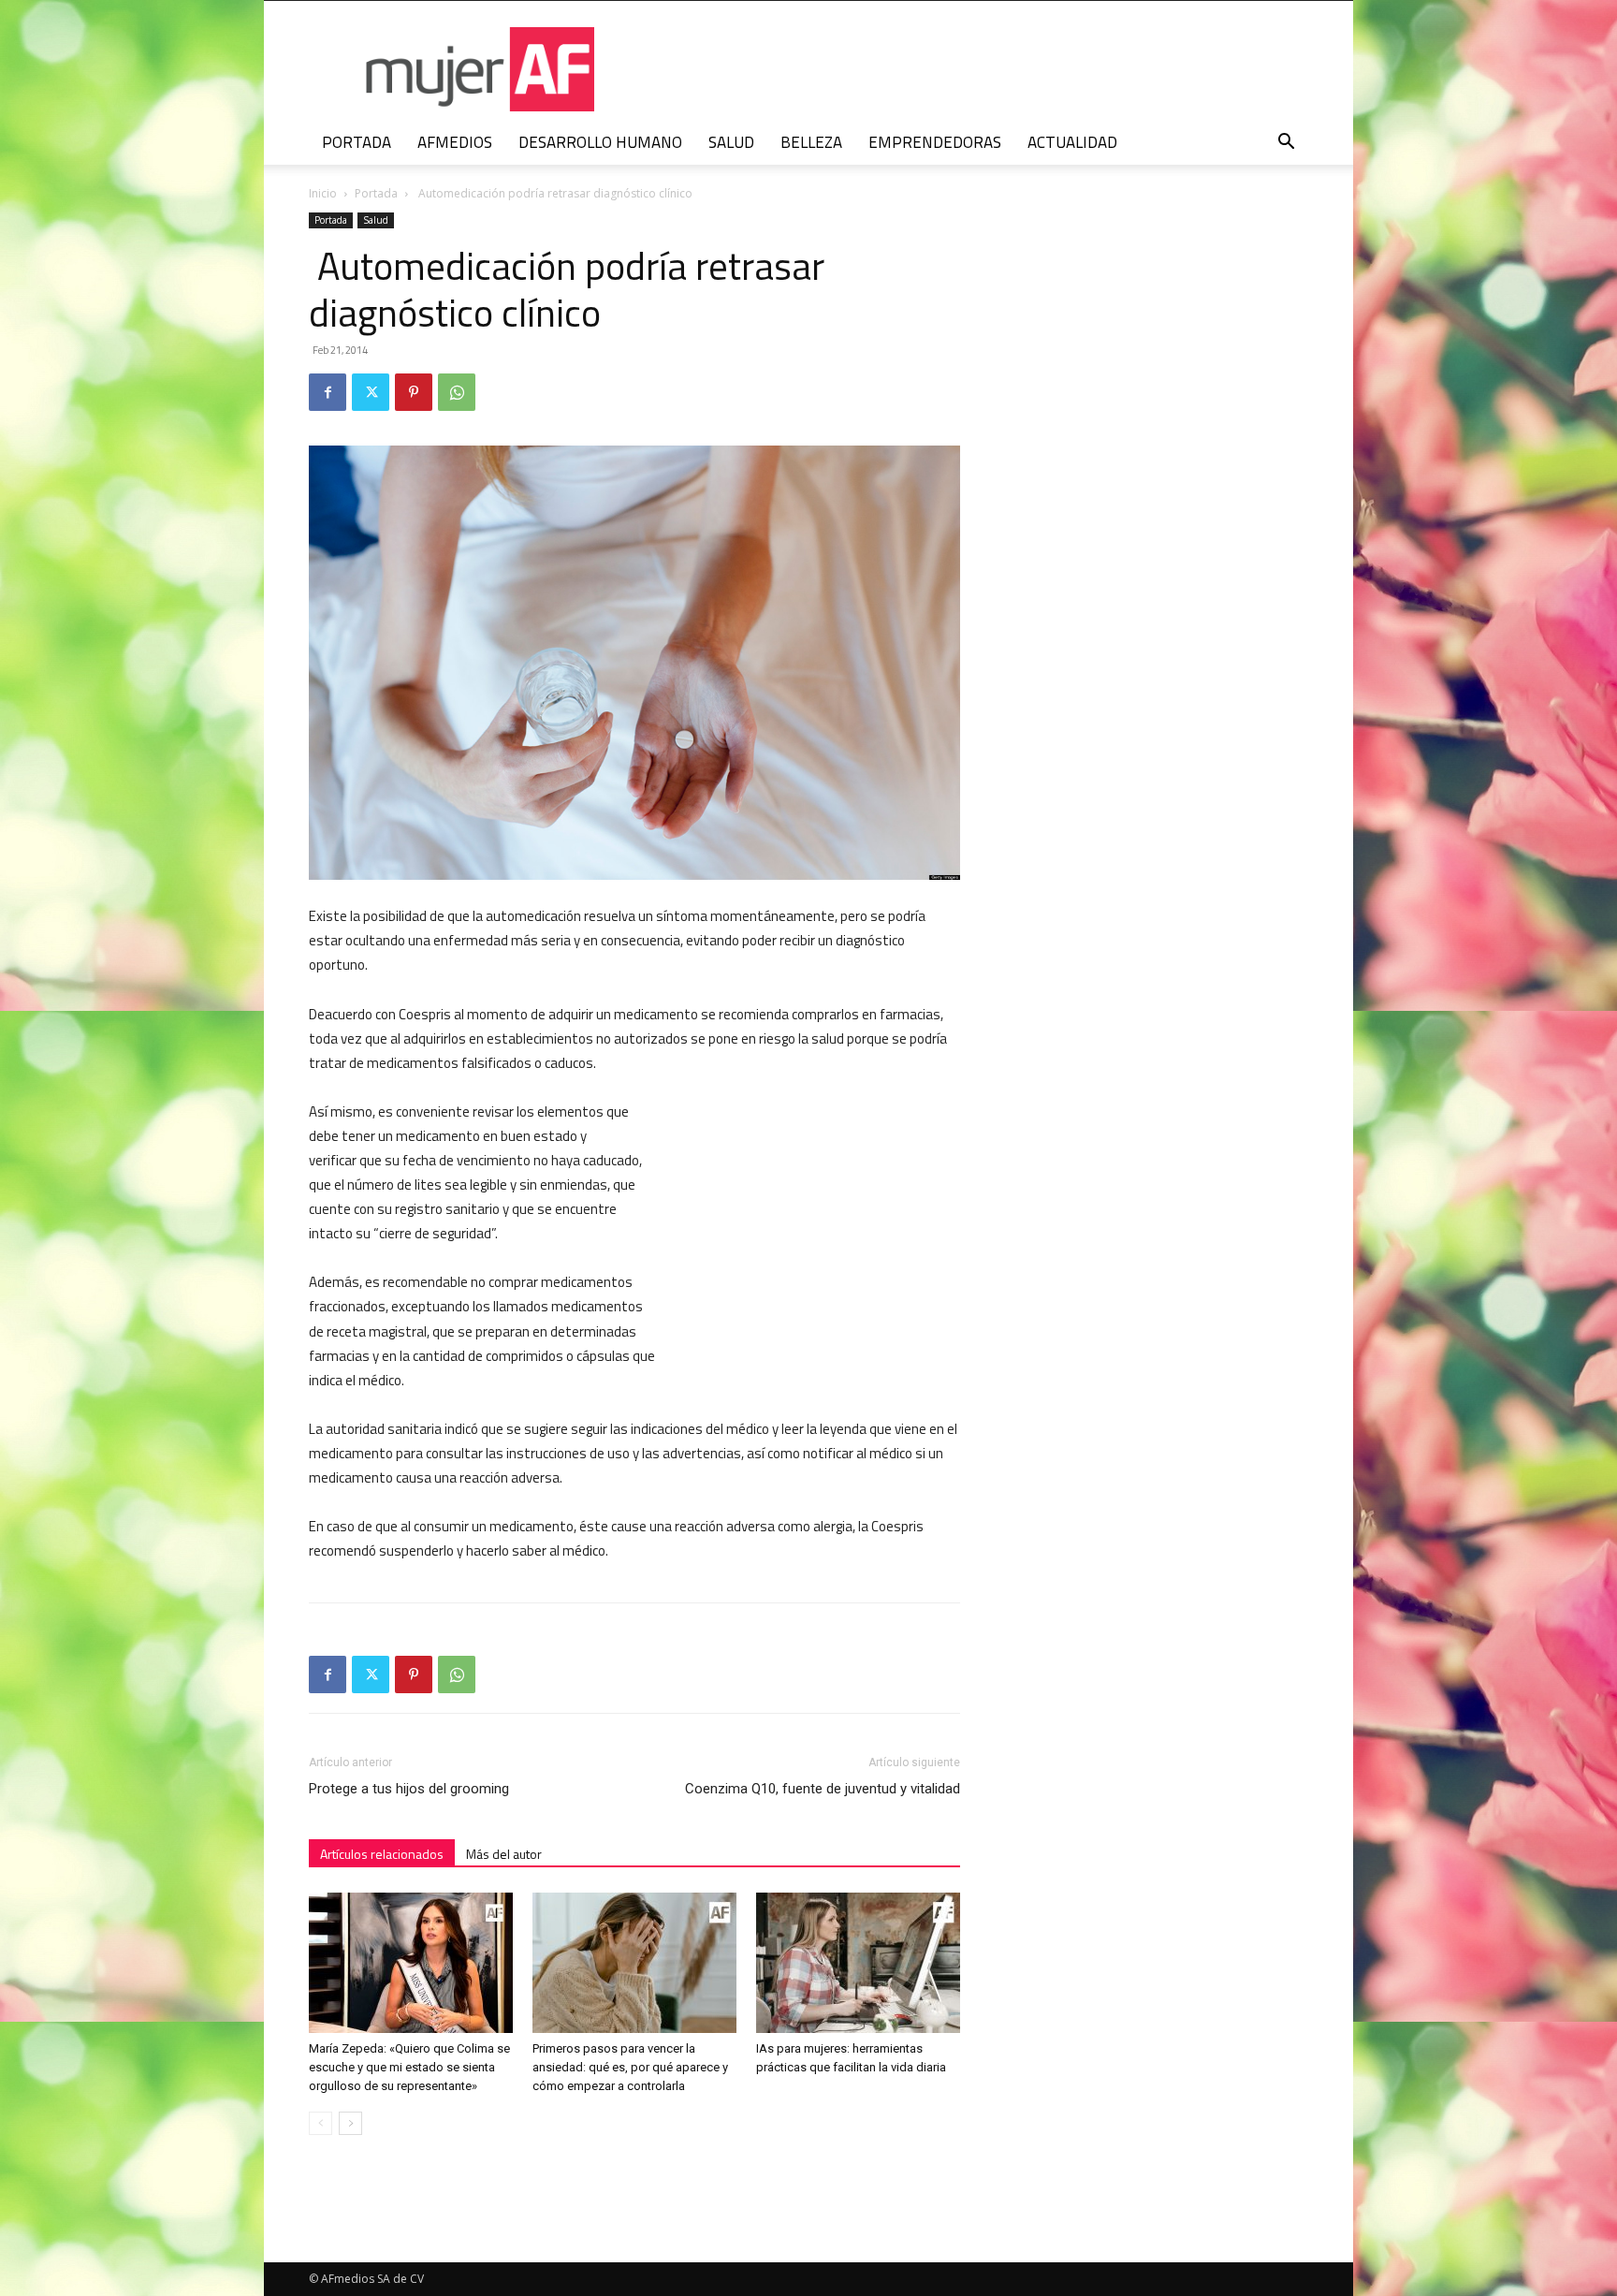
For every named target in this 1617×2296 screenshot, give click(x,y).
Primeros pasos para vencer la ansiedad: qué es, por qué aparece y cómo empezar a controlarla (630, 2067)
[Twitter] (371, 392)
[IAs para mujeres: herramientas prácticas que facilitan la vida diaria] (858, 1963)
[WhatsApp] (457, 392)
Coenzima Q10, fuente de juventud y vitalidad (823, 1789)
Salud (376, 220)
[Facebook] (328, 392)
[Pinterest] (414, 392)
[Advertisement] (820, 1222)
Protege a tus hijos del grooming (409, 1789)
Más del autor (504, 1854)
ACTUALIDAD (1072, 142)
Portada (376, 193)
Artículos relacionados (382, 1854)
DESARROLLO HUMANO (600, 142)
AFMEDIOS (455, 142)
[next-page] (350, 2123)
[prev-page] (320, 2123)
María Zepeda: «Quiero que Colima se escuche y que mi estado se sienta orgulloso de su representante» (409, 2067)
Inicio (323, 193)
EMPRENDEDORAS (935, 142)
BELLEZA (811, 142)
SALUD (731, 142)
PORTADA (357, 142)
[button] (1286, 144)
